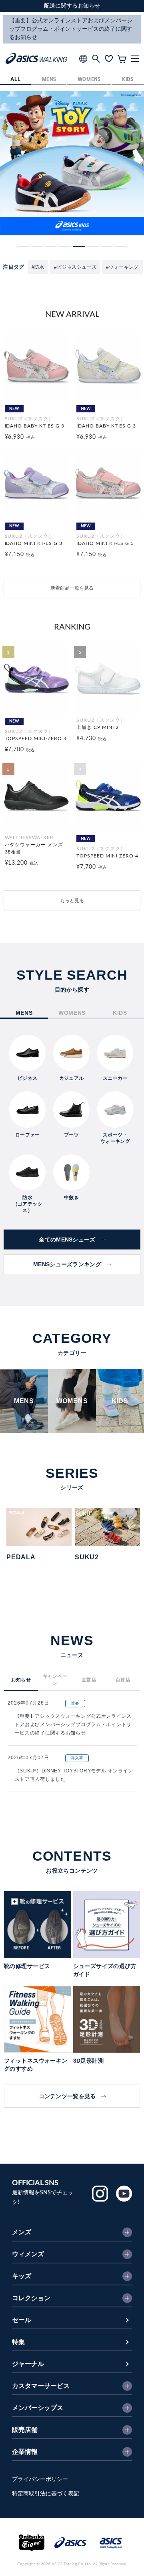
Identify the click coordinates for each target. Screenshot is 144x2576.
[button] (23, 247)
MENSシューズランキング (67, 1264)
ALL (15, 80)
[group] (72, 163)
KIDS (128, 80)
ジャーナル (28, 2364)
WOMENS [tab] (72, 1013)
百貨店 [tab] (123, 1680)
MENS (49, 80)
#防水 (38, 267)
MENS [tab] (24, 1013)
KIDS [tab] (120, 1013)
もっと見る (72, 901)
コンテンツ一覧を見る (67, 2096)
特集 (18, 2342)
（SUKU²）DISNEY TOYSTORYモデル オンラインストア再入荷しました (74, 1775)
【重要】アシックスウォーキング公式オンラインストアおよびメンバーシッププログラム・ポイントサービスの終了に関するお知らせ (73, 1725)
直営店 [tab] (89, 1680)
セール (22, 2320)
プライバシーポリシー (40, 2479)
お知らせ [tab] (21, 1680)
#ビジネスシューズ (75, 267)
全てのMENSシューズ (67, 1239)
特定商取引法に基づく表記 (46, 2494)
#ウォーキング (122, 267)
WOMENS (89, 80)
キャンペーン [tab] (55, 1680)
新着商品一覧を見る (72, 588)
